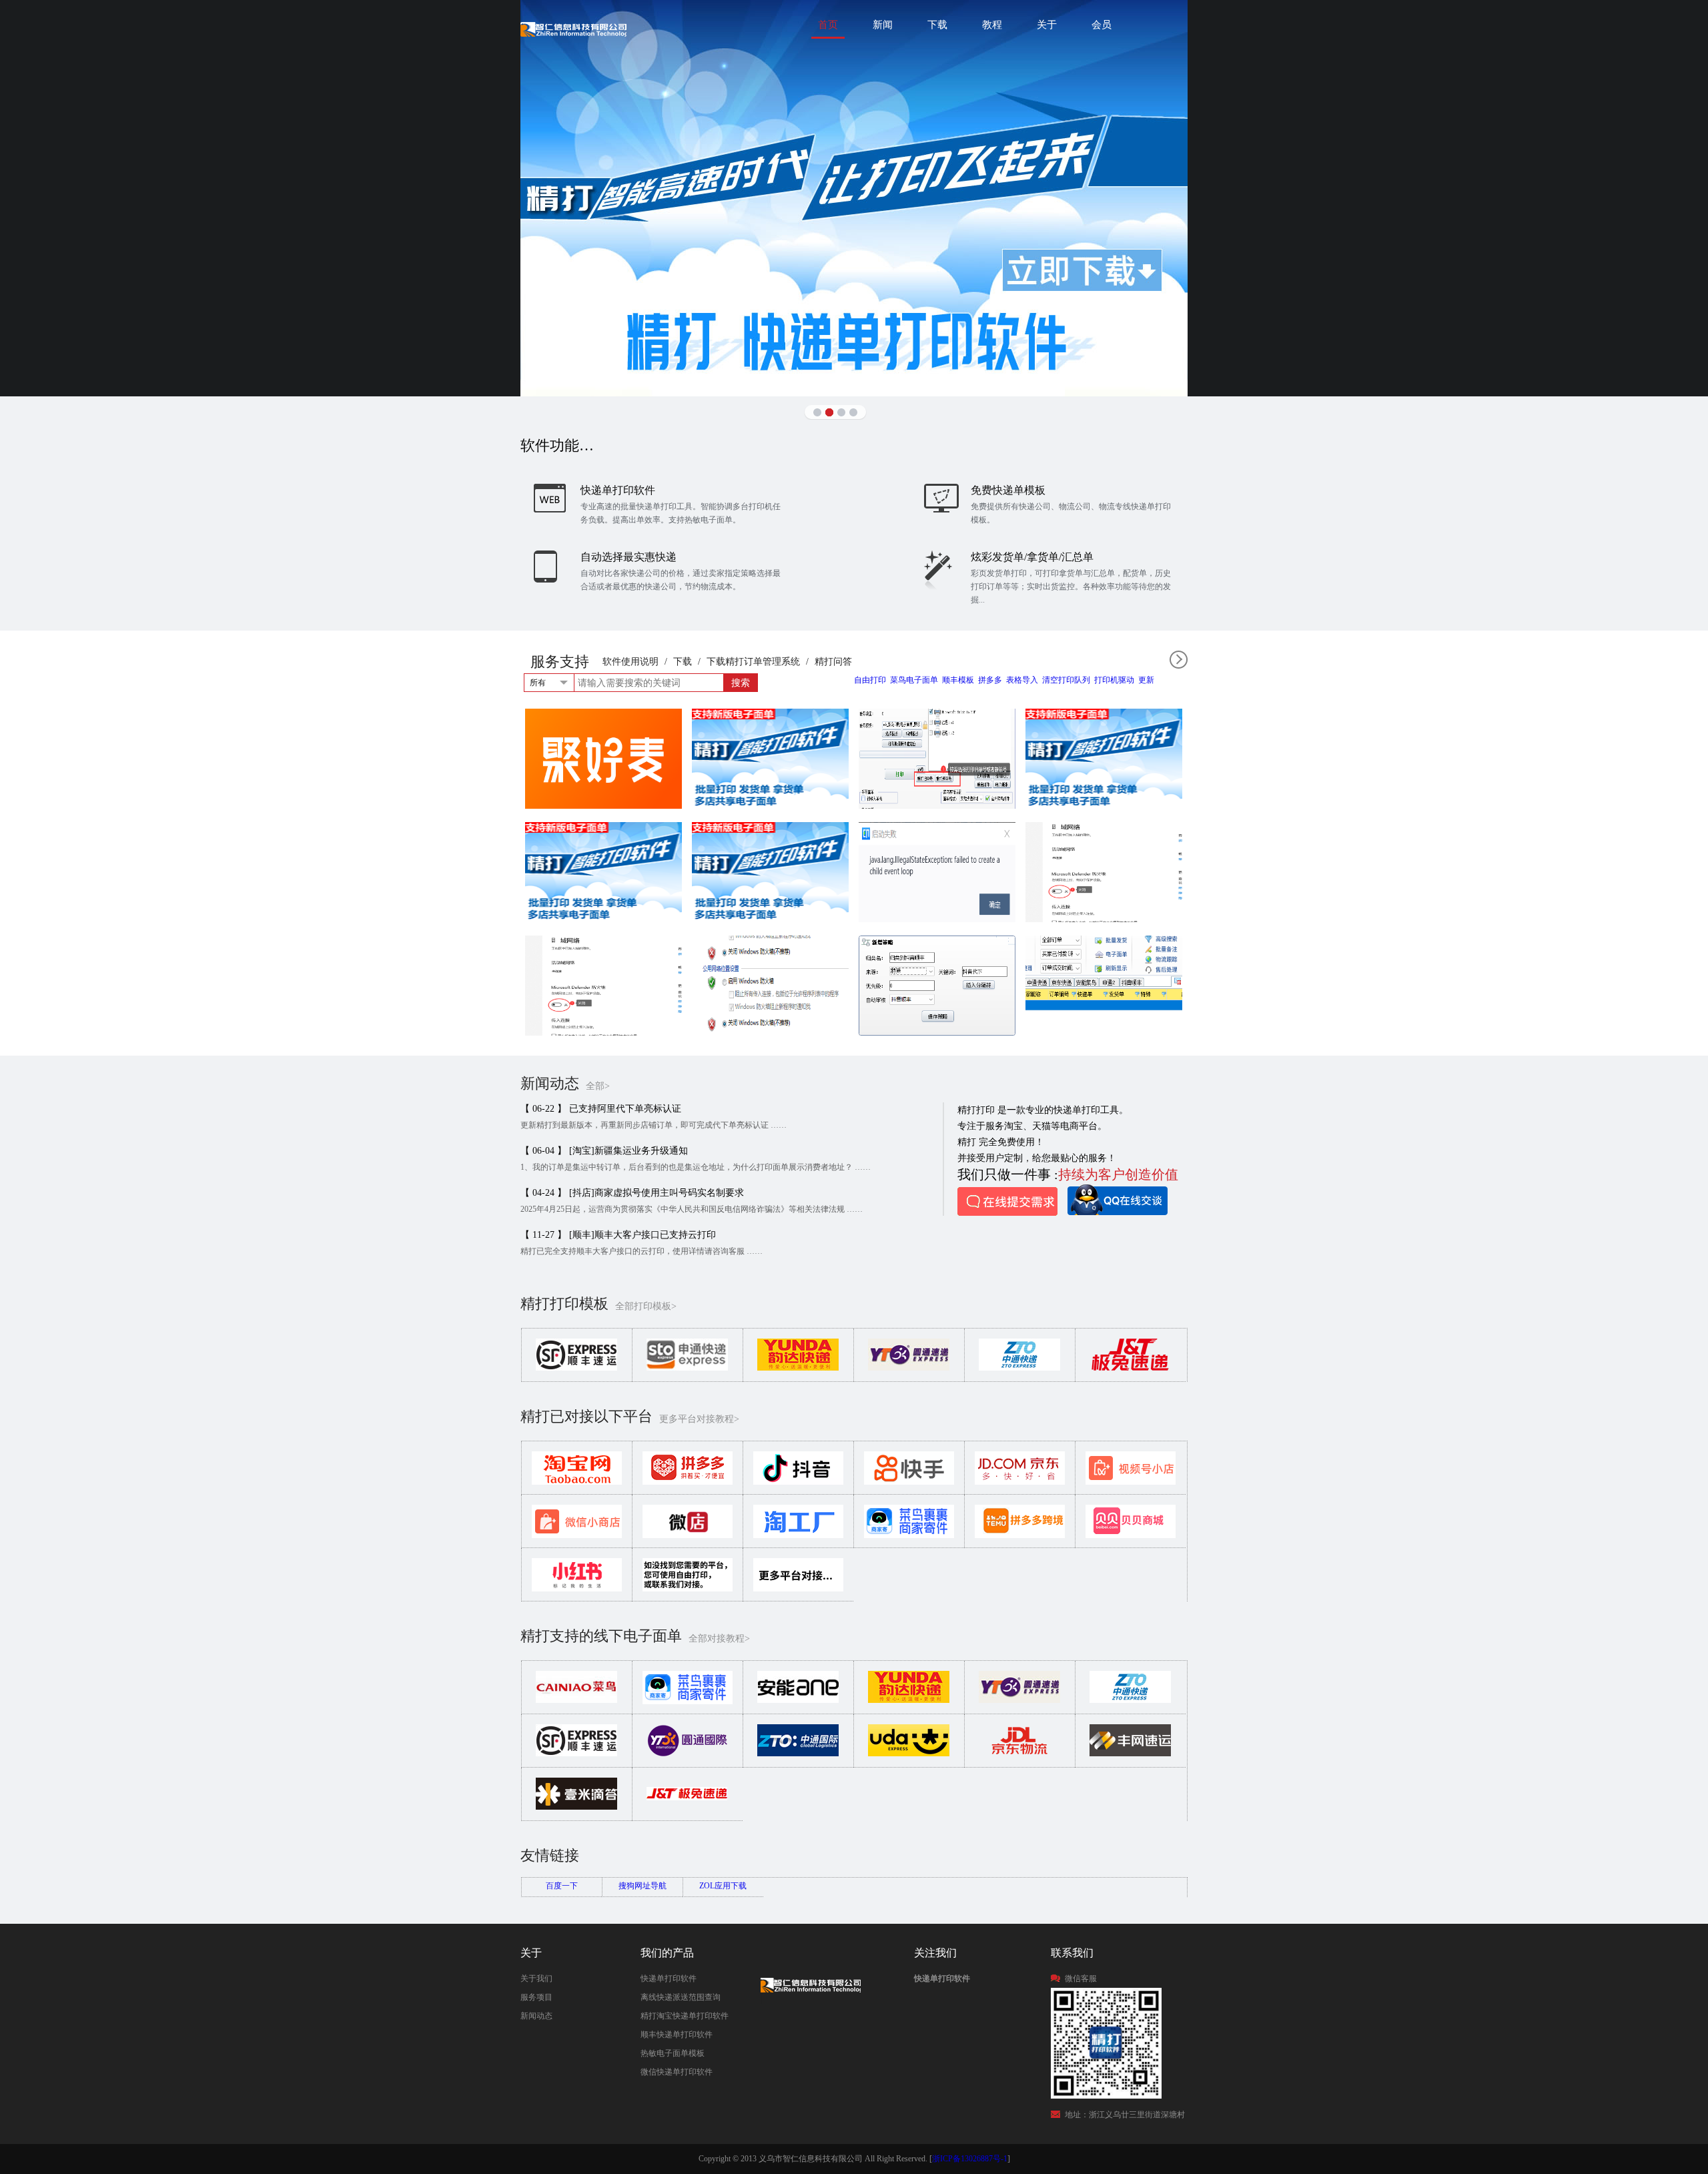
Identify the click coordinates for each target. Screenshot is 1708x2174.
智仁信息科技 (573, 29)
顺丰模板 (958, 680)
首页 (828, 25)
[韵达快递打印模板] (798, 1368)
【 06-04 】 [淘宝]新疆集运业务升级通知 (604, 1151)
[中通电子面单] (1130, 1700)
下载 (937, 25)
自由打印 (870, 680)
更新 (1146, 680)
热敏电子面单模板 (673, 2053)
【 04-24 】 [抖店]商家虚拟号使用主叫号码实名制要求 (632, 1193)
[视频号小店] (1131, 1482)
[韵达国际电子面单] (909, 1754)
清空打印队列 (1066, 680)
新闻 (883, 25)
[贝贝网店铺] (1131, 1535)
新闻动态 (536, 2016)
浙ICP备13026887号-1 (970, 2159)
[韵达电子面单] (909, 1700)
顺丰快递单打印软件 (677, 2035)
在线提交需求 (1007, 1201)
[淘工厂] (798, 1535)
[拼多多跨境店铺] (1020, 1535)
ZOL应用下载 (723, 1886)
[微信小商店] (577, 1535)
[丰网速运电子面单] (1130, 1754)
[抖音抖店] (798, 1482)
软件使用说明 (630, 662)
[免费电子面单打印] (854, 198)
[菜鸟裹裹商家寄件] (909, 1535)
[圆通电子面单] (1019, 1700)
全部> (598, 1086)
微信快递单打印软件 (677, 2072)
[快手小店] (909, 1482)
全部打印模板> (646, 1306)
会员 (1102, 25)
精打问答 (833, 662)
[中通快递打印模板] (1019, 1368)
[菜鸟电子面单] (576, 1700)
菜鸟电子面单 (914, 680)
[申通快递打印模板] (687, 1368)
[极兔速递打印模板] (1130, 1368)
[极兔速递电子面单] (687, 1807)
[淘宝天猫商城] (577, 1482)
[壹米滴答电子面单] (576, 1807)
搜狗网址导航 (643, 1886)
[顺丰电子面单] (576, 1754)
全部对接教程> (719, 1639)
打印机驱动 (1114, 680)
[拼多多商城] (688, 1482)
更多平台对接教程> (699, 1419)
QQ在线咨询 (1118, 1200)
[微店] (688, 1535)
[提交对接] (688, 1589)
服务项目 (536, 1997)
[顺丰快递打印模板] (576, 1368)
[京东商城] (1020, 1482)
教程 (992, 25)
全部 (1179, 660)
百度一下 (562, 1886)
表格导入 (1022, 680)
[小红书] (577, 1589)
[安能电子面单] (798, 1700)
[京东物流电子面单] (1019, 1754)
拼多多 (990, 680)
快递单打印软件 (669, 1978)
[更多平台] (798, 1589)
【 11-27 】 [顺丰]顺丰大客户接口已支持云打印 (618, 1235)
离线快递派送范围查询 (681, 1997)
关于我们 (536, 1978)
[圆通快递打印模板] (909, 1368)
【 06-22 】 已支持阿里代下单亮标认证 (601, 1109)
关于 (1047, 25)
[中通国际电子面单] (798, 1754)
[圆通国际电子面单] (687, 1754)
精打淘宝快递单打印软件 (685, 2016)
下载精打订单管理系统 (753, 662)
